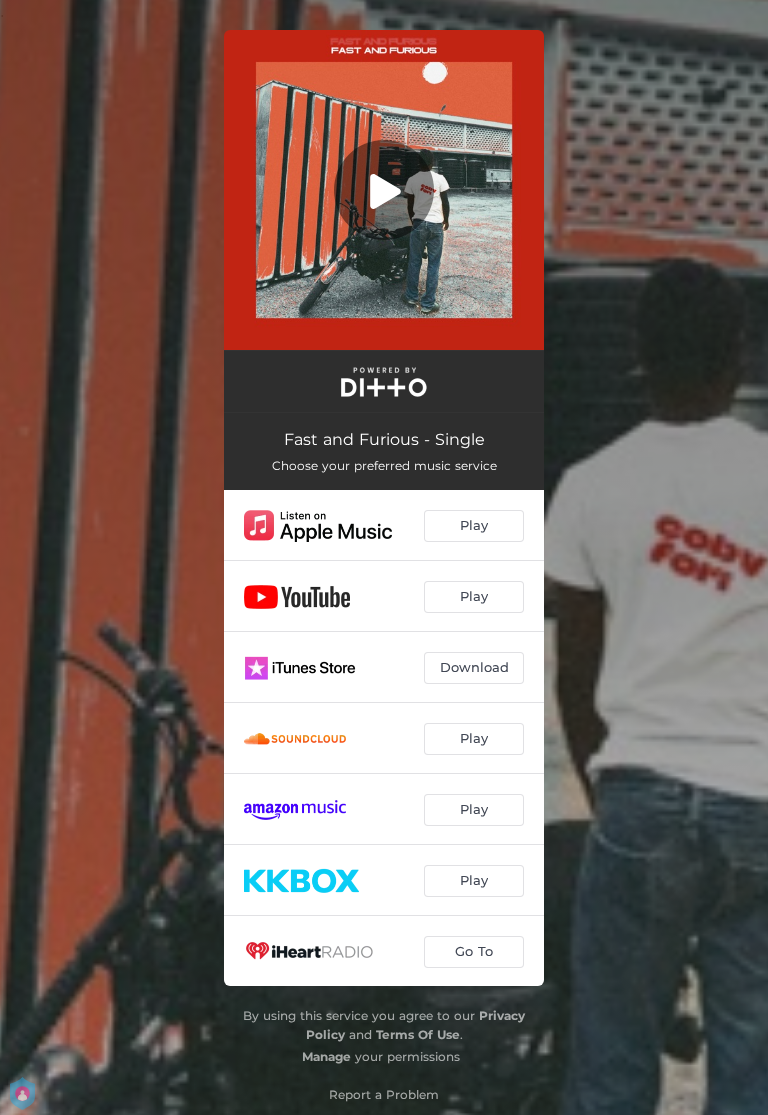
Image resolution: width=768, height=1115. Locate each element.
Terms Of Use (418, 1034)
